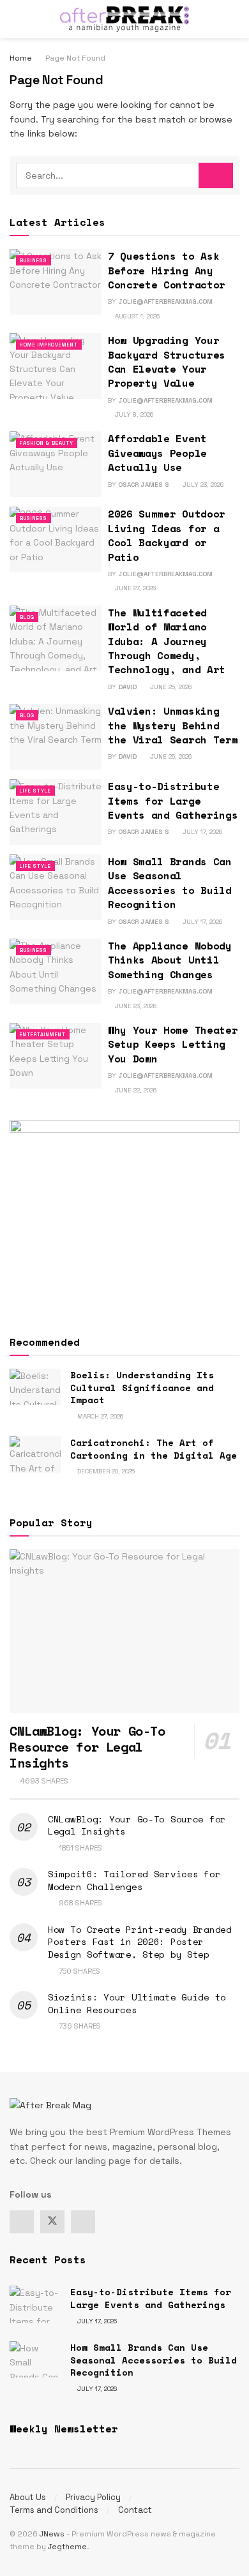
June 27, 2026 (134, 588)
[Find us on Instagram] (83, 2222)
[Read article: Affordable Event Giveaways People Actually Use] (56, 464)
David (127, 687)
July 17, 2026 (201, 832)
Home (21, 58)
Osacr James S (144, 485)
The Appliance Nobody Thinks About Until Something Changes (170, 960)
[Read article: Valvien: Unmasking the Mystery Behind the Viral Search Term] (56, 737)
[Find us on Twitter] (52, 2222)
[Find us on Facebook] (22, 2222)
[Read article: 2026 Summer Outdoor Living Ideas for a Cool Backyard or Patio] (56, 540)
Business (34, 260)
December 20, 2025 (105, 1471)
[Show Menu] (15, 19)
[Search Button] (234, 19)
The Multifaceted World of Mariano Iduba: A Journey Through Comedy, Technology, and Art (167, 641)
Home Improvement (49, 345)
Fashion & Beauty (47, 443)
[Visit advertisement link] (124, 1216)
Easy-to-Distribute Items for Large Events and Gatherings (173, 800)
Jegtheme (67, 2547)
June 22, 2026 (135, 1090)
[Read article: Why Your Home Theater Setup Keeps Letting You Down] (56, 1056)
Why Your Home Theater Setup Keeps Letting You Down (173, 1044)
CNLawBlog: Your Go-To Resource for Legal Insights (87, 1747)
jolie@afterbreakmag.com (165, 302)
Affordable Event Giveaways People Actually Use (157, 453)
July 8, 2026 (133, 414)
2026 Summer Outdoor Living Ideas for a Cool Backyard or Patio (167, 535)
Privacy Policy (93, 2497)
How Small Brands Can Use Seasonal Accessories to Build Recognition (170, 883)
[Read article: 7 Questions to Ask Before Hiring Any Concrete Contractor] (56, 282)
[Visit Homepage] (124, 19)
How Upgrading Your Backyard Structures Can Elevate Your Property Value (167, 361)
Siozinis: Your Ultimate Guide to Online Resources (137, 2003)
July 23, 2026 (202, 485)
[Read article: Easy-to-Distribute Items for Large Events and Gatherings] (56, 812)
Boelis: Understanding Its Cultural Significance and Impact (142, 1387)
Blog (27, 617)
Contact (135, 2510)
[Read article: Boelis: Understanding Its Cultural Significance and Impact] (35, 1387)
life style (35, 791)
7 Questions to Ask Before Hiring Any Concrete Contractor (167, 270)
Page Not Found (75, 58)
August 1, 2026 (136, 316)
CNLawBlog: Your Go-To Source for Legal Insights (137, 1825)
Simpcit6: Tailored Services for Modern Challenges (134, 1880)
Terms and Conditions (54, 2510)
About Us (28, 2497)
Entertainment (43, 1034)
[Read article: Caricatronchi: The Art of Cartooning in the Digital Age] (35, 1455)
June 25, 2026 (170, 687)
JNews (52, 2534)
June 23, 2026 (135, 1006)
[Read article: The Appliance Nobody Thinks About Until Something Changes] (56, 972)
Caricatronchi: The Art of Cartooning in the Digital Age (154, 1449)
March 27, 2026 (99, 1416)
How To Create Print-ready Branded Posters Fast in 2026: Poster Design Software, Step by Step (140, 1942)
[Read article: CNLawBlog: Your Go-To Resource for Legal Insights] (124, 1631)
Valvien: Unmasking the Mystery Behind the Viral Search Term (173, 725)
